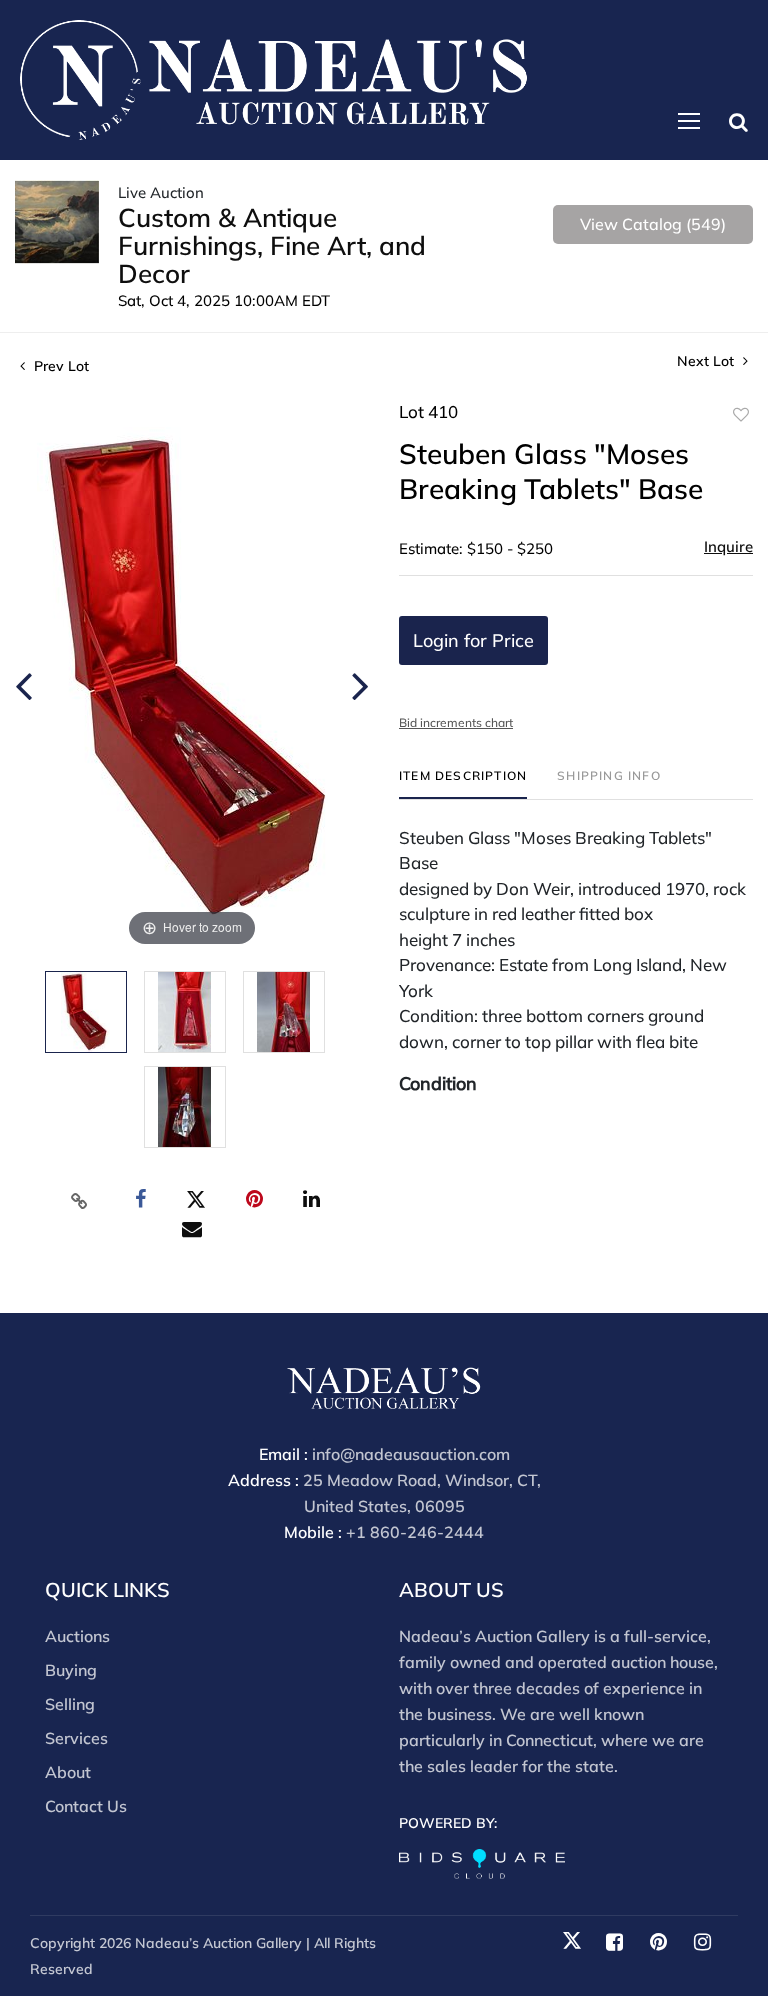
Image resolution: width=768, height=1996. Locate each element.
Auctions (77, 1636)
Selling (70, 1704)
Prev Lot (59, 366)
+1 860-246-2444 (415, 1532)
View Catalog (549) (653, 224)
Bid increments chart (456, 722)
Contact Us (86, 1806)
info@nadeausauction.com (411, 1454)
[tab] (463, 783)
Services (76, 1738)
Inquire (728, 546)
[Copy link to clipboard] (80, 1200)
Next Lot (707, 361)
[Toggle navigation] (689, 121)
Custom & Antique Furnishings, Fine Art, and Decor (272, 245)
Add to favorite (741, 415)
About (68, 1772)
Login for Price (473, 640)
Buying (71, 1670)
